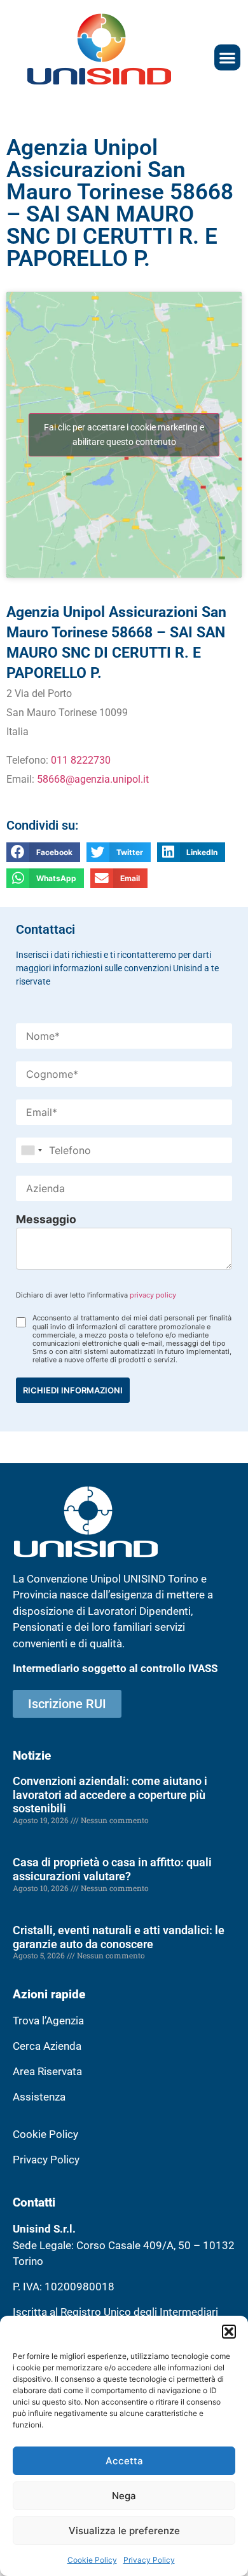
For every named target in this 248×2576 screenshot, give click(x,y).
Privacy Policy (149, 2560)
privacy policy (153, 1295)
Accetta (124, 2461)
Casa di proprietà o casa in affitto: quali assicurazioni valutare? (112, 1869)
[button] (229, 2332)
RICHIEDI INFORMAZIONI (73, 1390)
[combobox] (31, 1150)
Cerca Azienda (47, 2046)
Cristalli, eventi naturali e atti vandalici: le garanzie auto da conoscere (119, 1937)
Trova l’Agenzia (48, 2021)
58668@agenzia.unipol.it (93, 779)
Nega (124, 2496)
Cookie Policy (92, 2560)
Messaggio (46, 1219)
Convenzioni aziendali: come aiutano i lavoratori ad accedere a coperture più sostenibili (110, 1795)
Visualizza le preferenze (124, 2531)
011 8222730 (81, 760)
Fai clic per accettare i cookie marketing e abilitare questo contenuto (124, 435)
